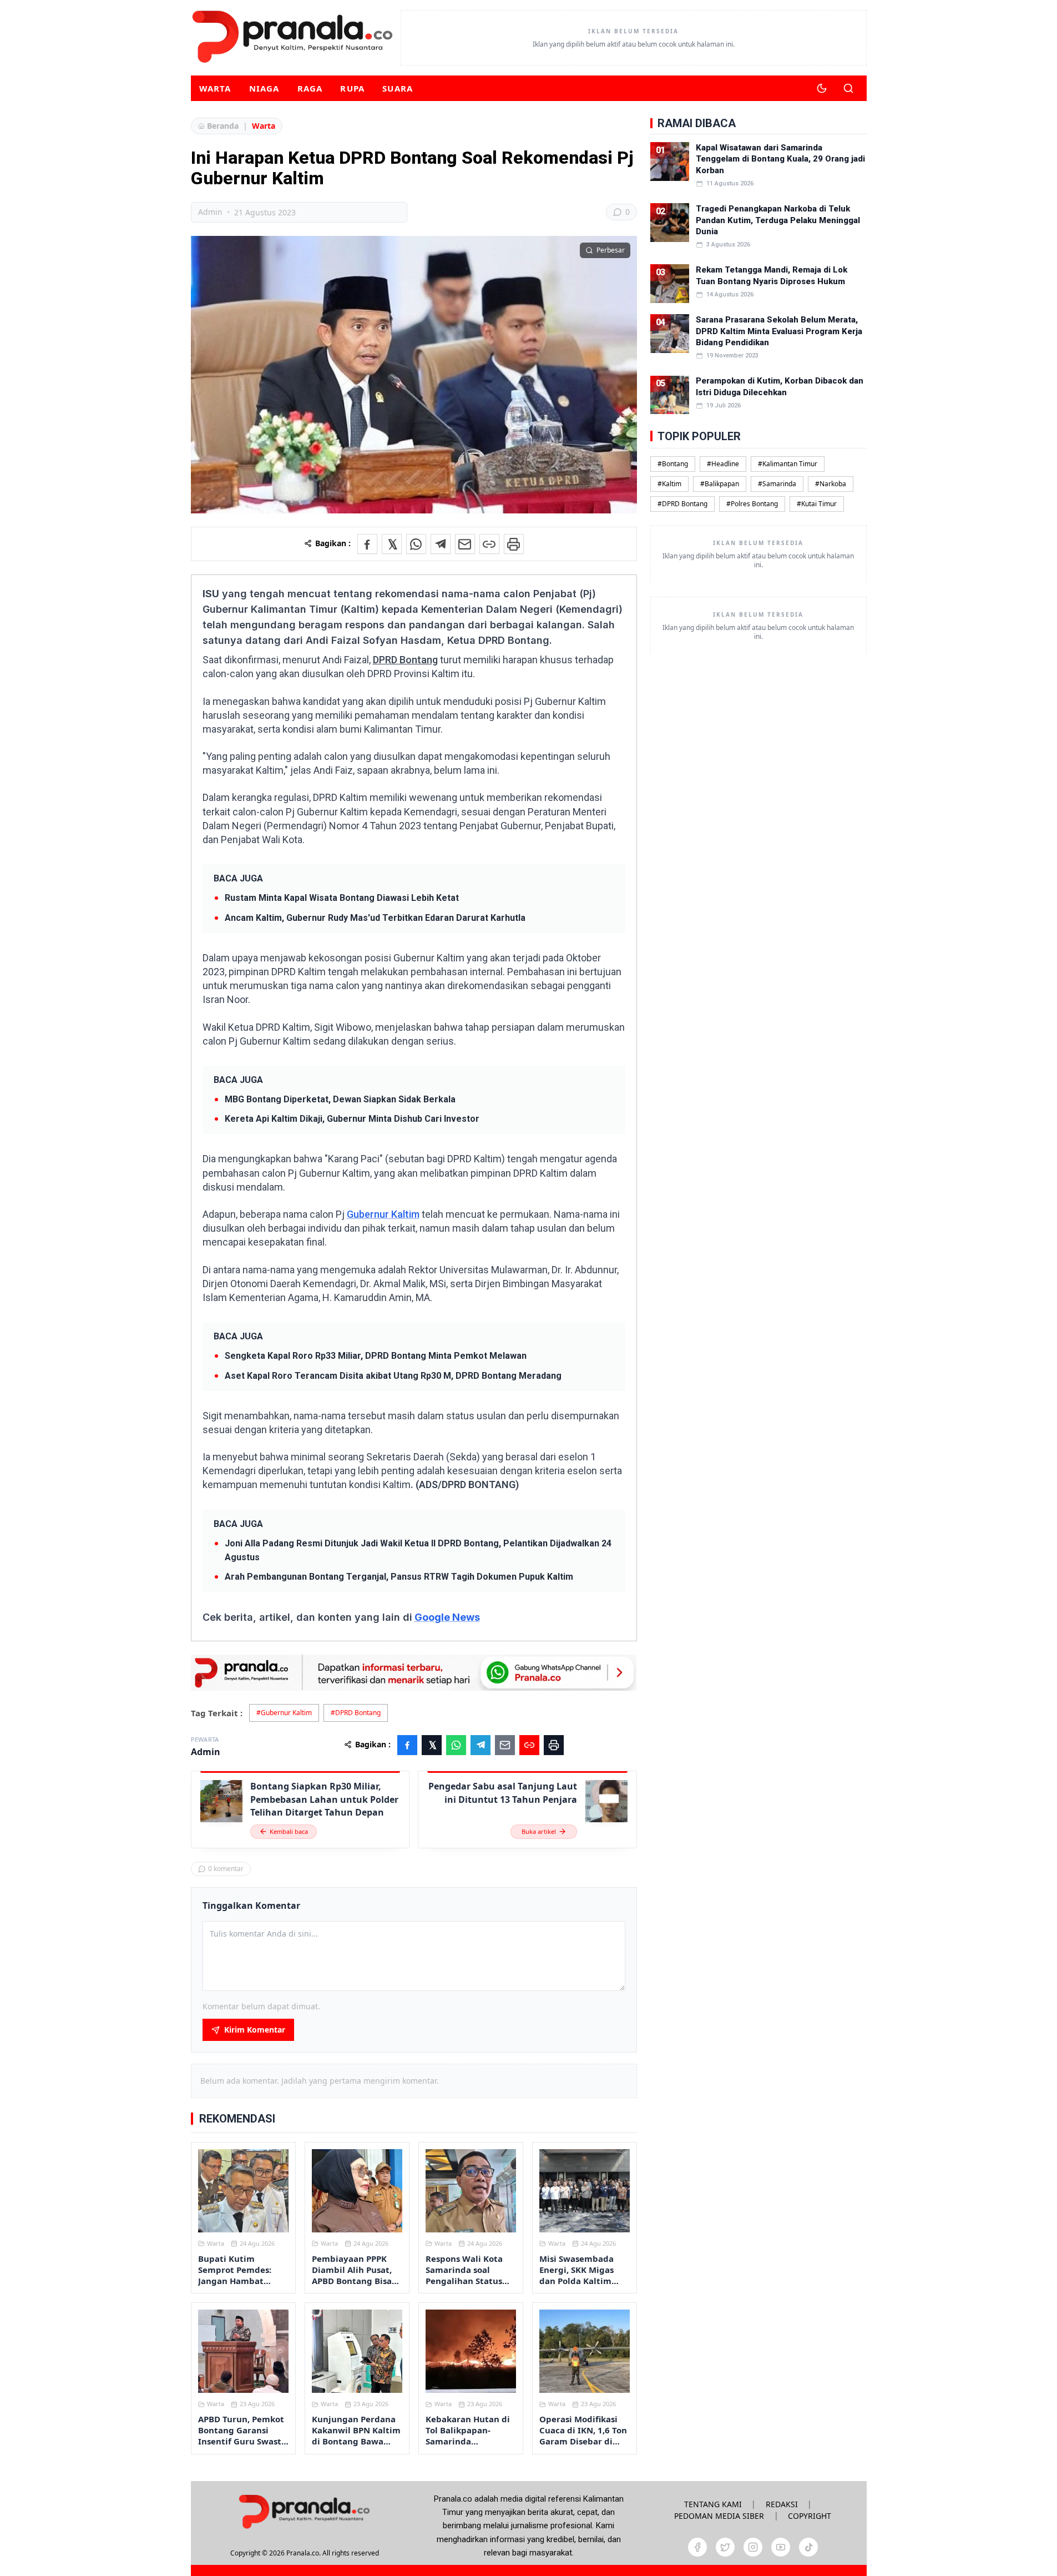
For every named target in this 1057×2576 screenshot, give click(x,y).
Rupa (352, 88)
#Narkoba (831, 483)
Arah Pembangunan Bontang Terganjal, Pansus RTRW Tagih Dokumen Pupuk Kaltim (399, 1577)
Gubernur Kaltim (383, 1214)
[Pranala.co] (304, 2511)
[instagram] (753, 2547)
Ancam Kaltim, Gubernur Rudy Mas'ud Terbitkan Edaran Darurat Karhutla (375, 918)
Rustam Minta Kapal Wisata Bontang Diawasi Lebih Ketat (342, 898)
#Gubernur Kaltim (284, 1713)
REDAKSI (782, 2504)
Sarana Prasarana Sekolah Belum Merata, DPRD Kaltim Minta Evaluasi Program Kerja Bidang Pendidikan (779, 331)
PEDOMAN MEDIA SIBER (719, 2516)
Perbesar (611, 250)
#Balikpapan (720, 483)
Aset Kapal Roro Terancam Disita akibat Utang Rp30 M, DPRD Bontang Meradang (393, 1376)
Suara (398, 88)
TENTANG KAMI (713, 2504)
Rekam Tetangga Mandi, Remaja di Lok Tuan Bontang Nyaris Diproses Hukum (772, 275)
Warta (215, 88)
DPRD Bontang (405, 660)
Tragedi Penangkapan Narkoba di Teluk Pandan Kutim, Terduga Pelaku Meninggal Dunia (778, 220)
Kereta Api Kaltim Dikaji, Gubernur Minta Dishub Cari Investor (352, 1119)
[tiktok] (808, 2547)
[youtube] (781, 2547)
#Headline (723, 463)
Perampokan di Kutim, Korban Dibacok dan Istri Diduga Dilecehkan (780, 386)
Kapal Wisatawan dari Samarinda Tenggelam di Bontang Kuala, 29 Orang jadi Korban (780, 159)
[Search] (848, 88)
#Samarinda (777, 483)
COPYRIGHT (810, 2516)
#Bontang (673, 463)
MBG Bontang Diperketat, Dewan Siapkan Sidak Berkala (340, 1099)
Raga (310, 88)
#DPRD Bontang (356, 1713)
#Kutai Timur (817, 503)
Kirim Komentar (255, 2030)
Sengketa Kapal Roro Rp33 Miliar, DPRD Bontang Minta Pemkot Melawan (376, 1356)
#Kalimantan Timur (788, 463)
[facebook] (697, 2547)
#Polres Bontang (752, 503)
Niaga (264, 88)
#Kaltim (669, 483)
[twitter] (725, 2547)
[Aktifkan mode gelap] (822, 88)
